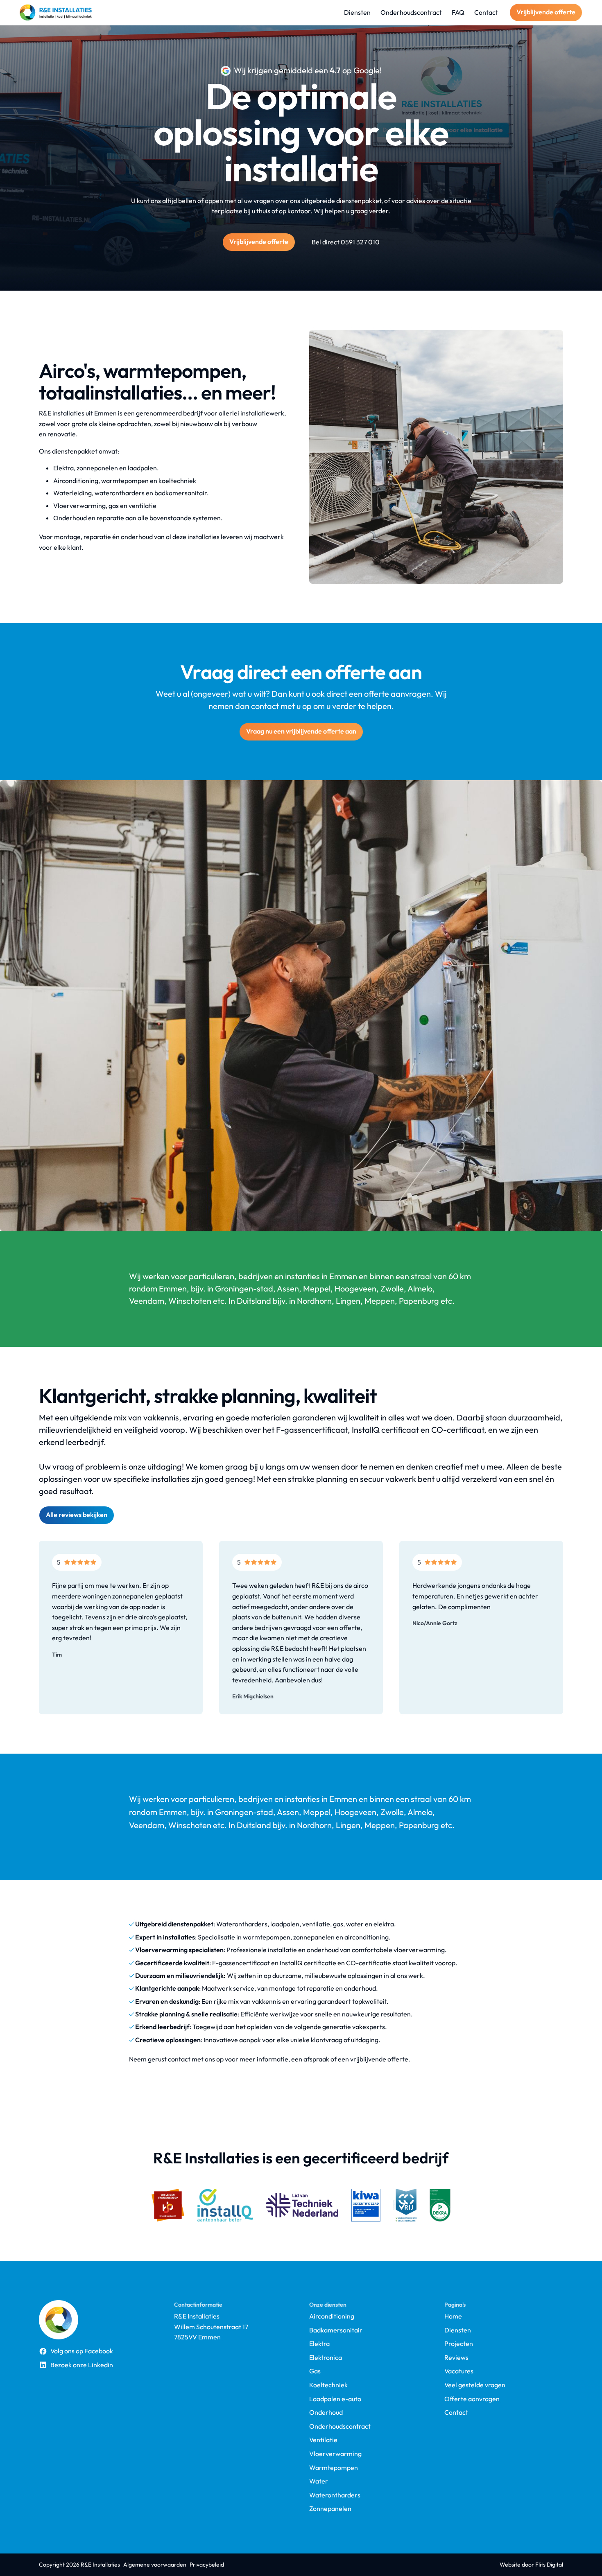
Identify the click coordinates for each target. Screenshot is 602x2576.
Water (319, 2481)
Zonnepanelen (330, 2509)
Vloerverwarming (335, 2454)
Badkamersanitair (336, 2330)
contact (179, 2059)
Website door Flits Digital (531, 2565)
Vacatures (459, 2371)
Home (453, 2316)
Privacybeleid (207, 2565)
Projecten (459, 2344)
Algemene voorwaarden (155, 2565)
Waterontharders (335, 2495)
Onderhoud (326, 2412)
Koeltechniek (328, 2385)
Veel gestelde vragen (475, 2385)
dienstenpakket (359, 201)
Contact (456, 2412)
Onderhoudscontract (340, 2426)
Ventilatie (323, 2440)
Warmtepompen (334, 2468)
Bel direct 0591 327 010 (346, 242)
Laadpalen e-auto (335, 2399)
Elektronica (326, 2358)
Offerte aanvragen (472, 2399)
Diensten (458, 2330)
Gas (315, 2371)
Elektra (319, 2344)
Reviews (456, 2358)
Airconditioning (332, 2316)
